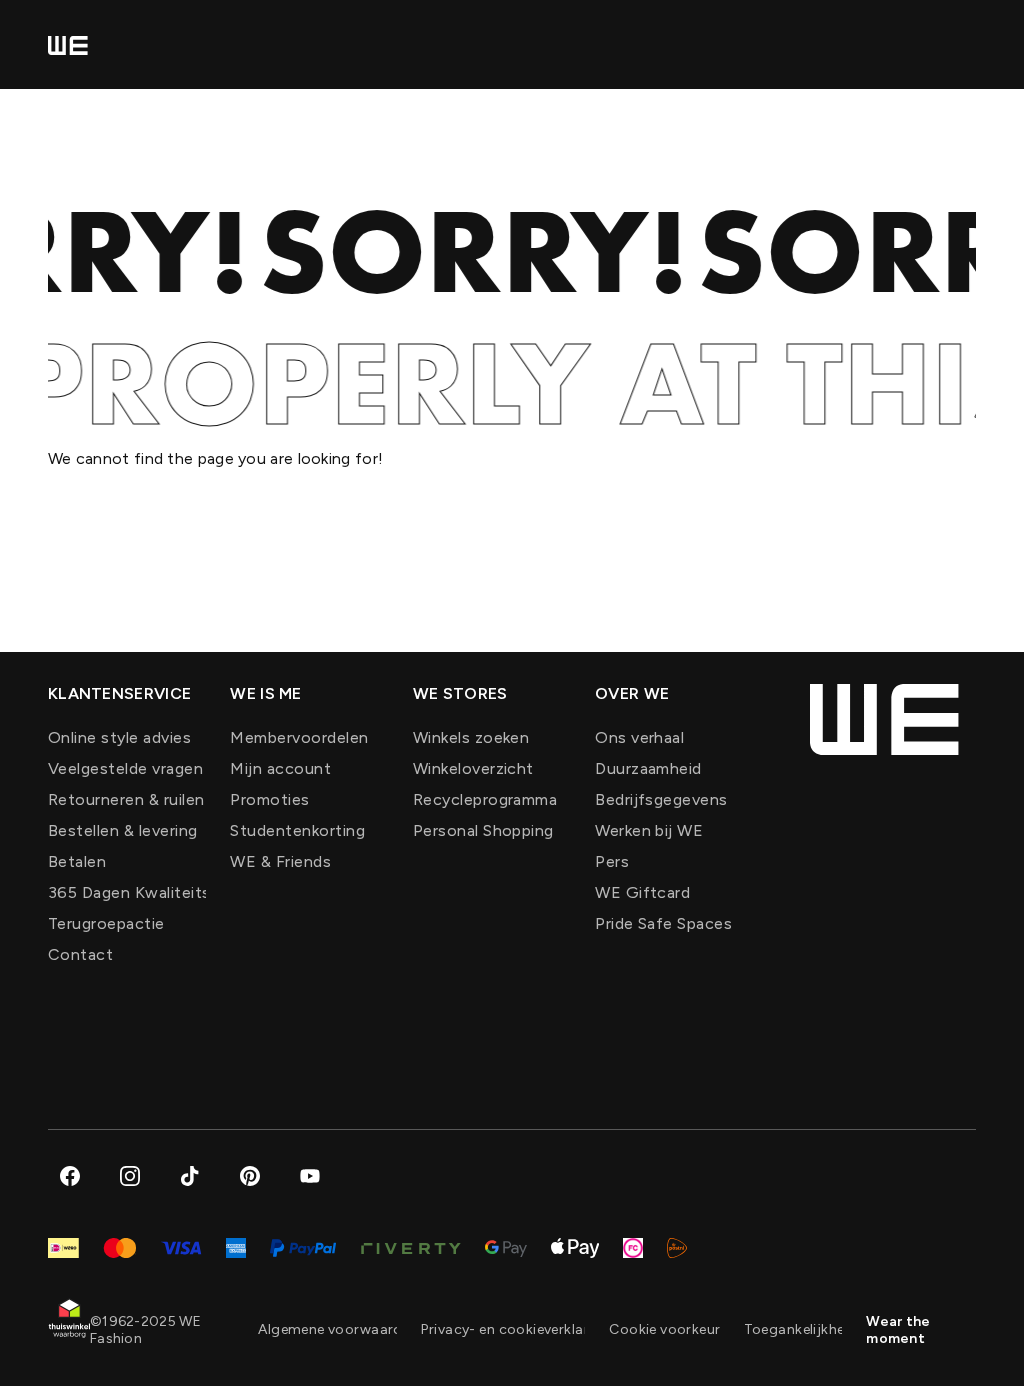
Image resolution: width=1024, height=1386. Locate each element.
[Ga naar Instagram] (130, 1176)
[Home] (68, 44)
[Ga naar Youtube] (310, 1176)
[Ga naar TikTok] (190, 1176)
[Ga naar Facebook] (70, 1176)
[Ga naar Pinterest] (250, 1176)
